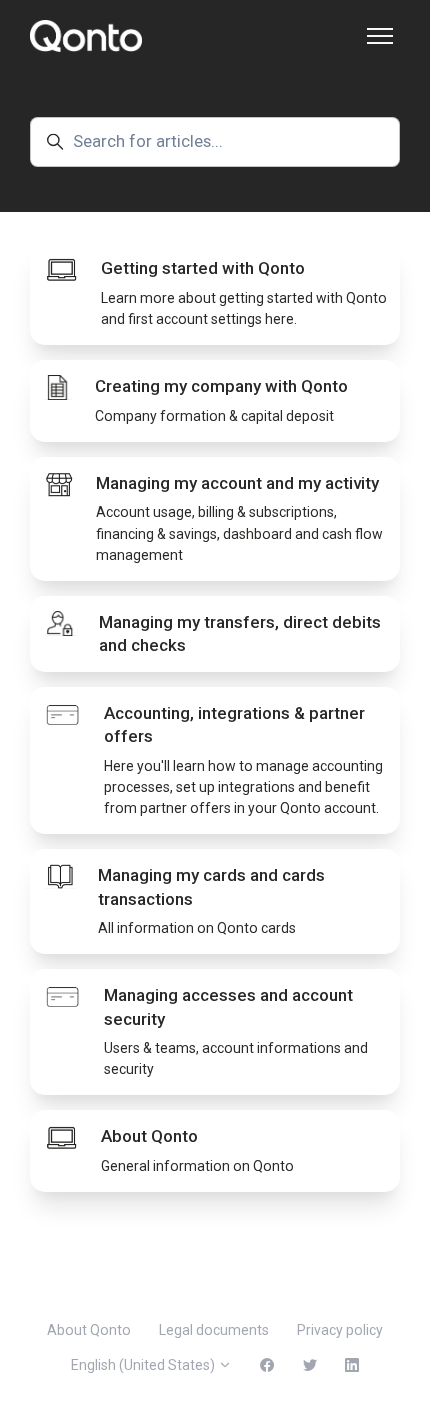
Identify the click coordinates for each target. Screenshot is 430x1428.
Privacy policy (340, 1330)
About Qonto (89, 1330)
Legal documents (214, 1330)
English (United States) (144, 1365)
